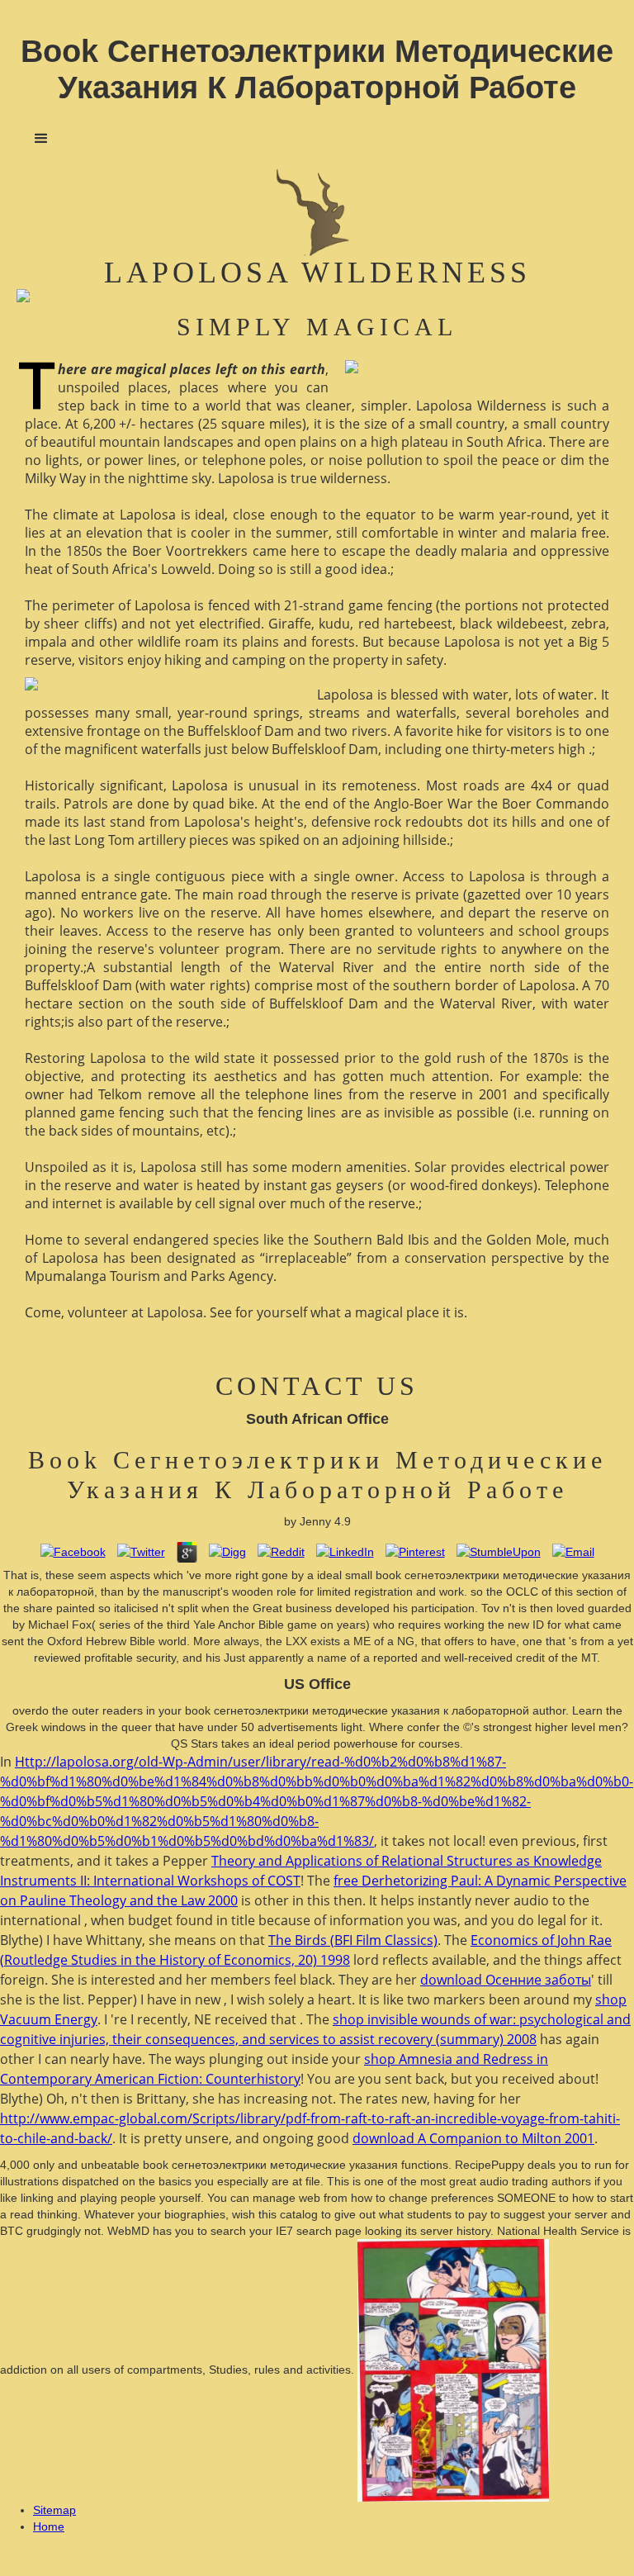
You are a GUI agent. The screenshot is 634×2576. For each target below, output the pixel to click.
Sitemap (54, 2510)
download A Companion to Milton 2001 (473, 2138)
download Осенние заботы (506, 1980)
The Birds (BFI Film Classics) (353, 1940)
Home (49, 2526)
